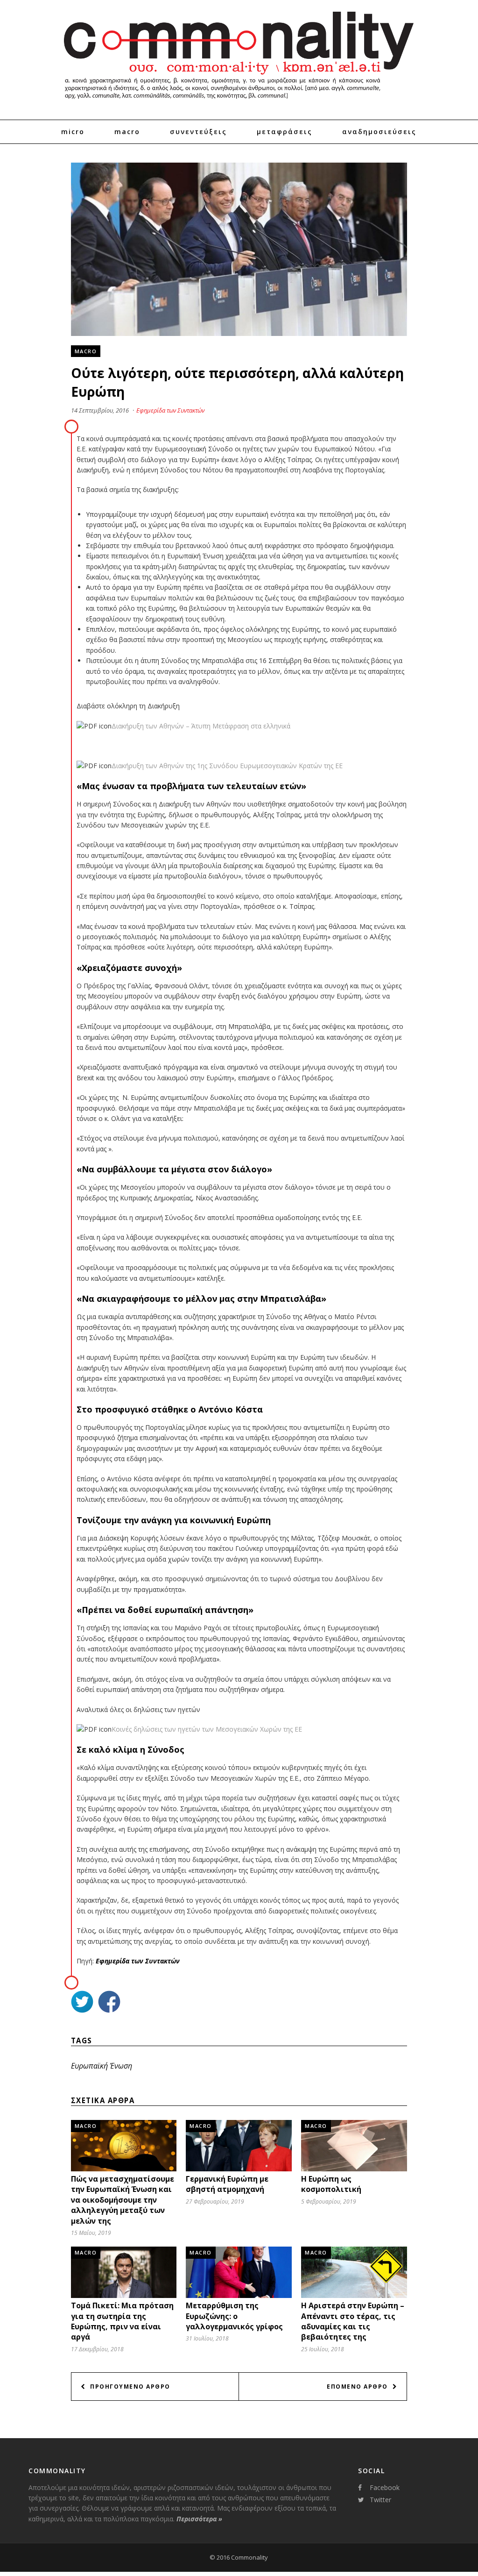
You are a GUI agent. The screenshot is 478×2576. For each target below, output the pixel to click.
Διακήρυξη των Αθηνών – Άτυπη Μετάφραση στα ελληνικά (201, 726)
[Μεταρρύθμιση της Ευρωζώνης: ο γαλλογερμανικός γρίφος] (239, 2297)
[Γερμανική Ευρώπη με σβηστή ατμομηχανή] (239, 2170)
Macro (127, 132)
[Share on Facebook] (109, 2003)
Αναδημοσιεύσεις (379, 132)
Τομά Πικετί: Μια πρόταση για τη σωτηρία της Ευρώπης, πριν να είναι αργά (122, 2321)
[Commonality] (239, 103)
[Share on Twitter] (82, 2003)
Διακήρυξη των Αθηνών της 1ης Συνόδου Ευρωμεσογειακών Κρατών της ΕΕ (227, 766)
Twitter (380, 2500)
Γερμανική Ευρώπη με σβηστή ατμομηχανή (227, 2184)
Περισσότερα (199, 2519)
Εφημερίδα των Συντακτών (170, 410)
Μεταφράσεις (285, 132)
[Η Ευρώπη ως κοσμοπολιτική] (354, 2170)
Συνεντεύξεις (198, 132)
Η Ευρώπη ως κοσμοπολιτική (331, 2184)
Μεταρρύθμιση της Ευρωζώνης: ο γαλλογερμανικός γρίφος (234, 2316)
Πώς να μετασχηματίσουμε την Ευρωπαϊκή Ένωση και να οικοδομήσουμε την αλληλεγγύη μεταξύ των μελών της (123, 2200)
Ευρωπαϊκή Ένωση (102, 2066)
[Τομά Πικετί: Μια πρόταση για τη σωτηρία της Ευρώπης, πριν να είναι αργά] (124, 2297)
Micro (73, 132)
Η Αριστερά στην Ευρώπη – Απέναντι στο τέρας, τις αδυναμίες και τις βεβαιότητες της (353, 2321)
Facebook (385, 2487)
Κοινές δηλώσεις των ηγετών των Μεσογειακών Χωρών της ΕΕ (207, 1729)
